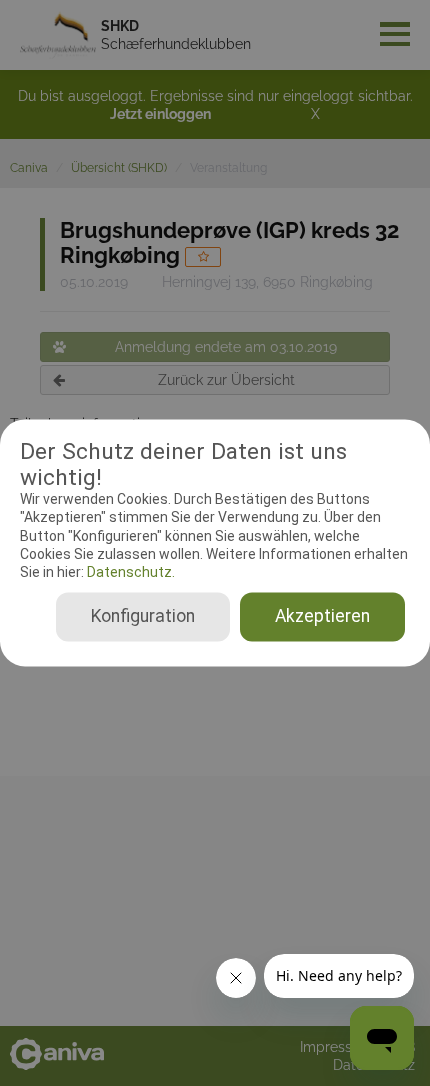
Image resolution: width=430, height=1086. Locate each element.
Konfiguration (143, 617)
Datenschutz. (129, 572)
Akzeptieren (322, 617)
